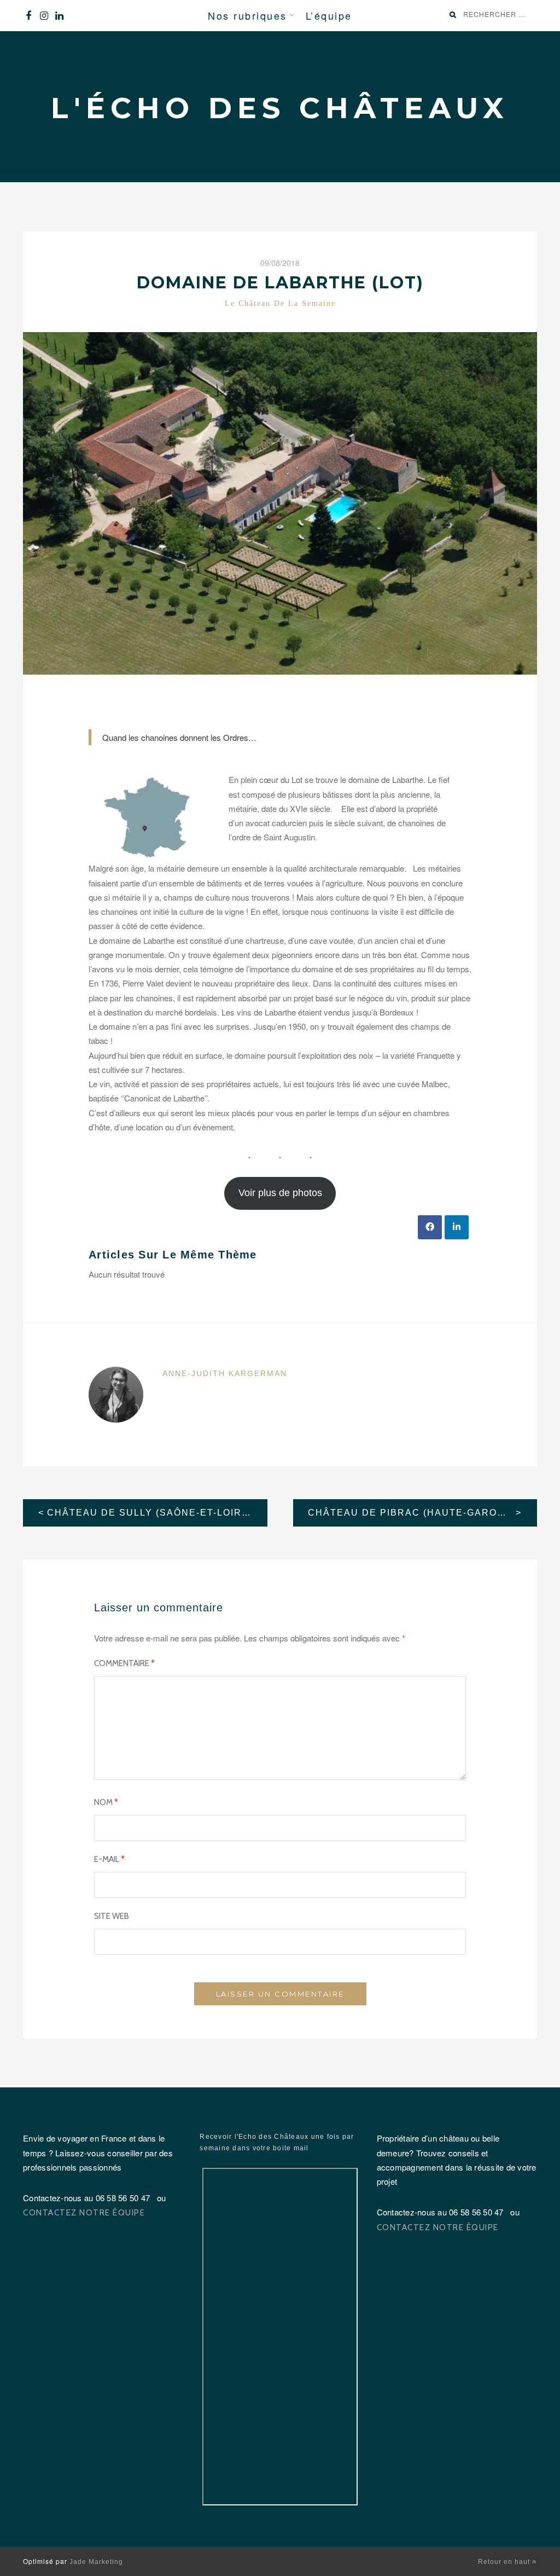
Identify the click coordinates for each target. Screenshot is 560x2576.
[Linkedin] (59, 16)
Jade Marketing (96, 2562)
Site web (112, 1916)
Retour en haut (505, 2562)
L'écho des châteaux (280, 108)
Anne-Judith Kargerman (225, 1373)
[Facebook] (28, 16)
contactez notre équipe (84, 2213)
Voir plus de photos (280, 1193)
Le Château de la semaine (280, 303)
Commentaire (124, 1663)
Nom (106, 1802)
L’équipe (329, 15)
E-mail (109, 1859)
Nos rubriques (247, 15)
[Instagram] (44, 16)
